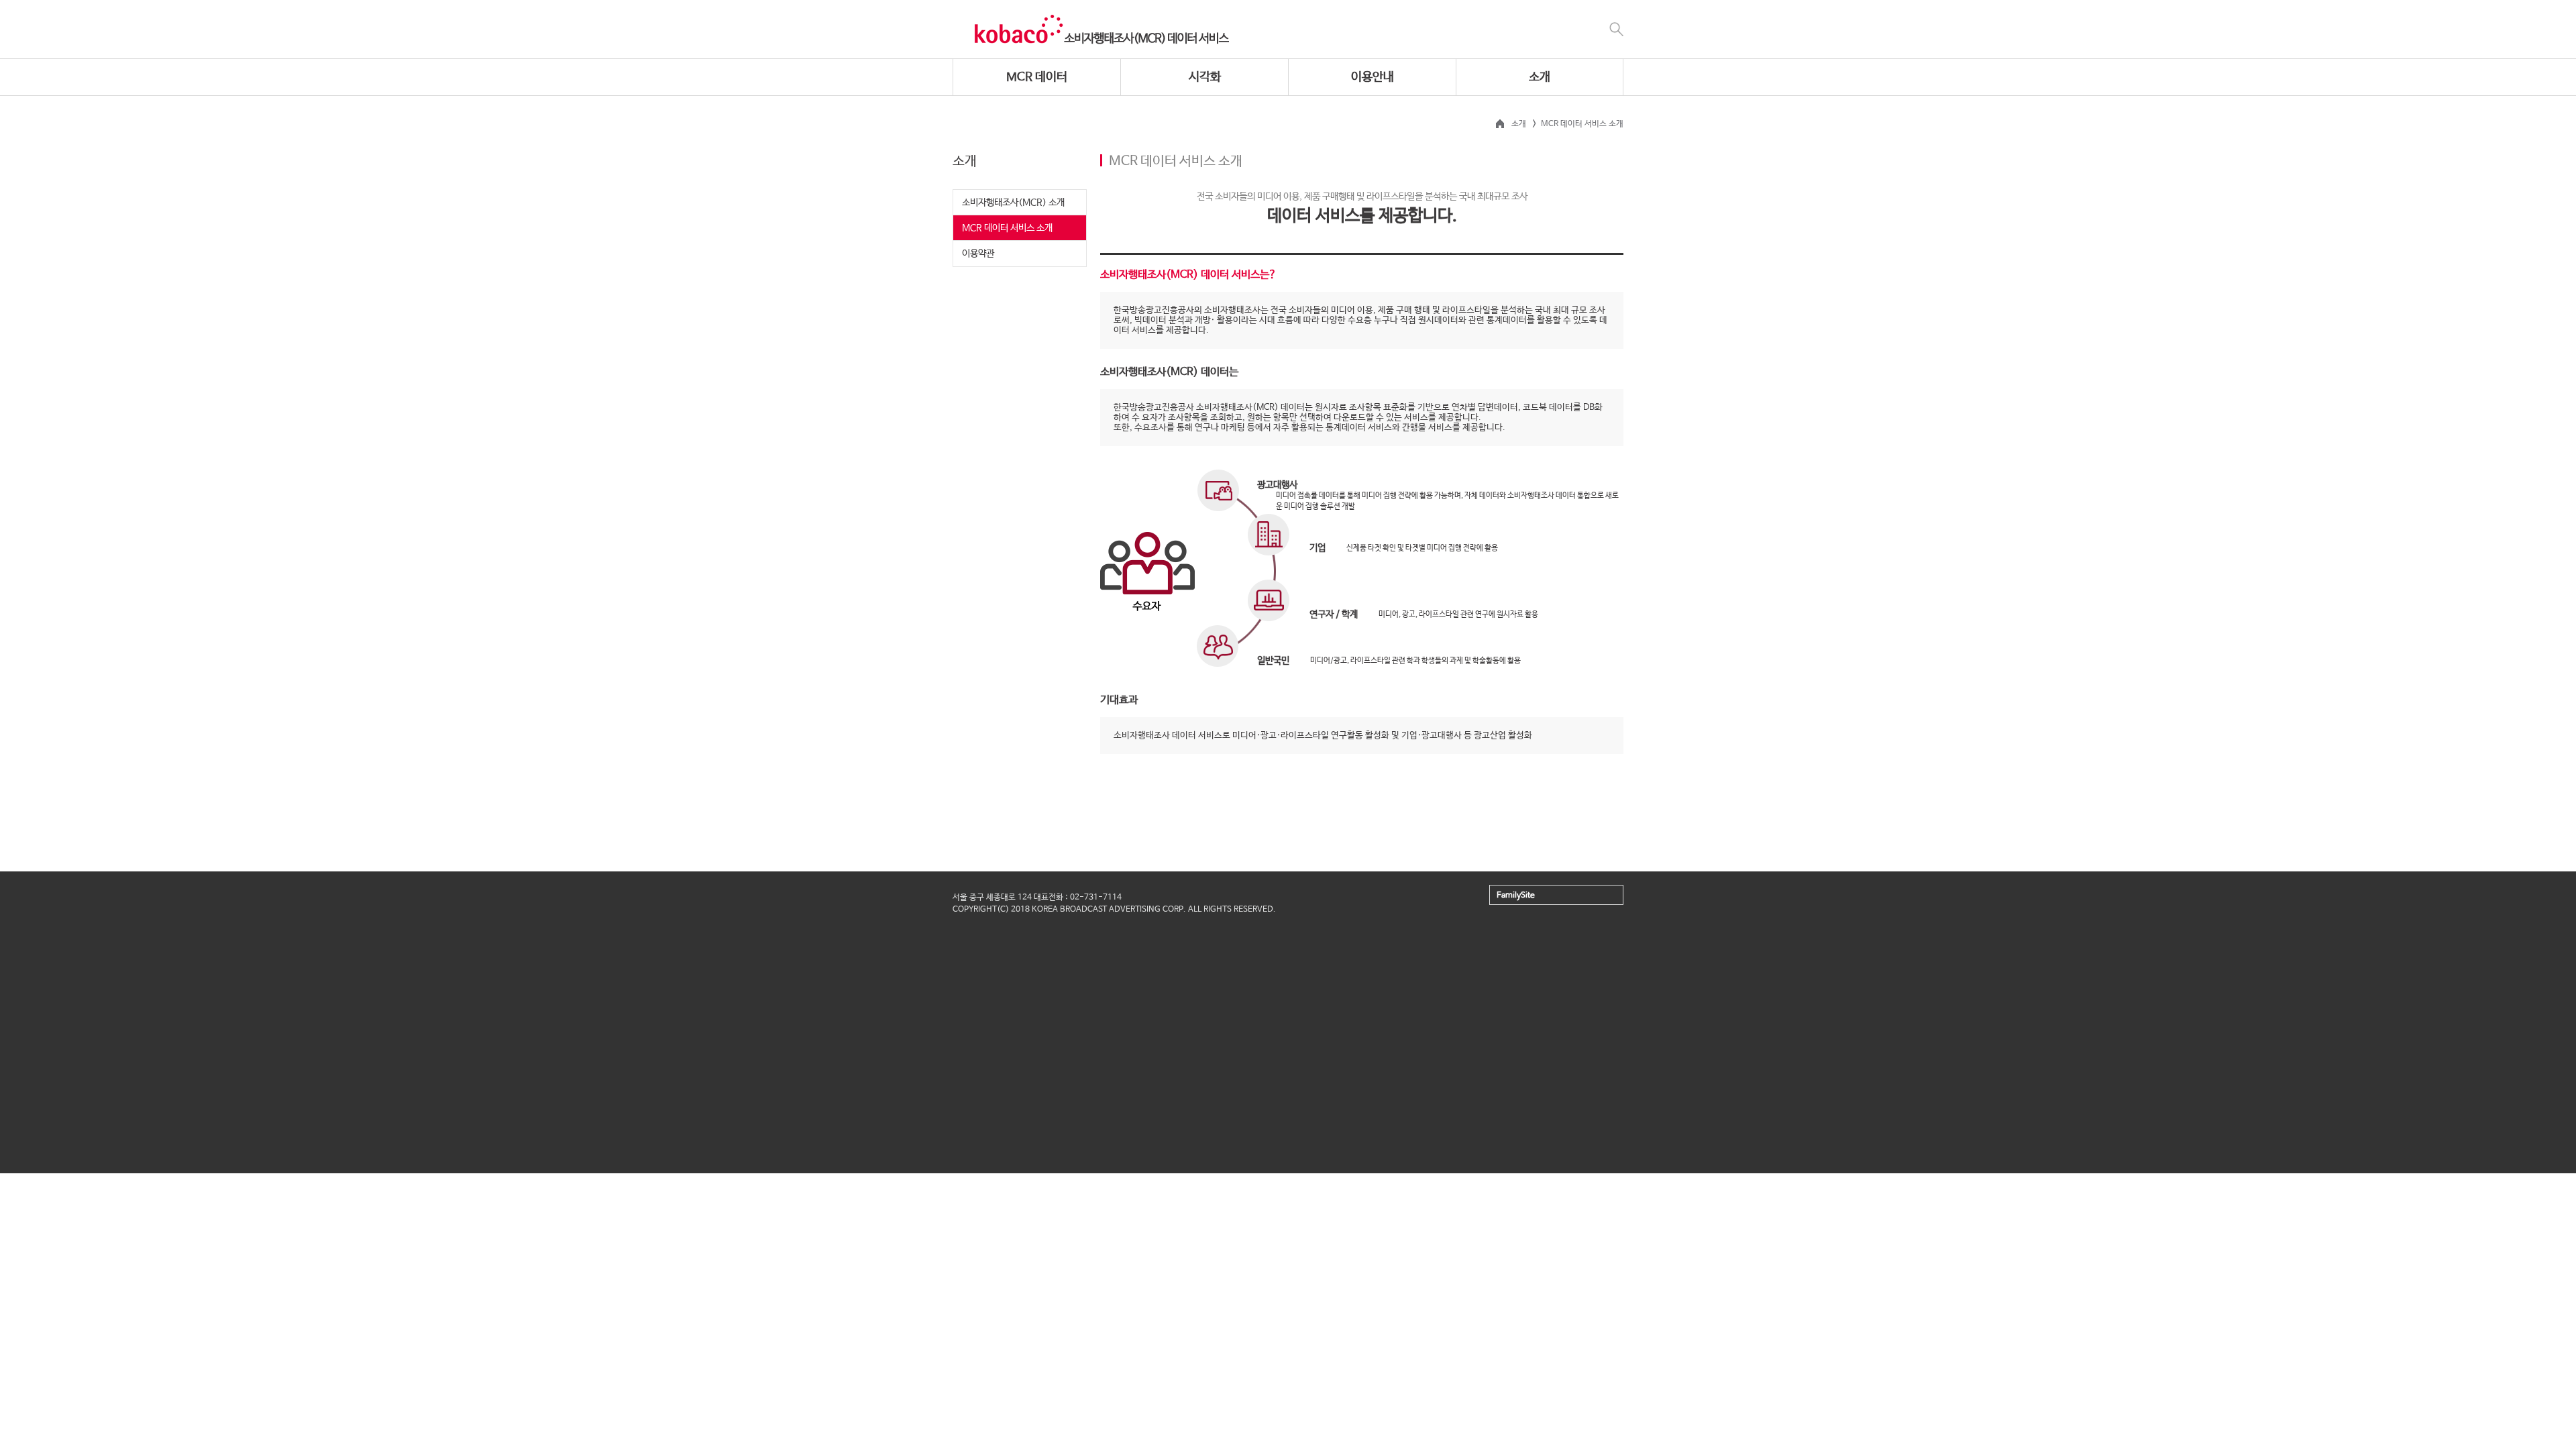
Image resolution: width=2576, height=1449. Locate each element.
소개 (1540, 77)
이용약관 (978, 254)
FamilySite (1516, 896)
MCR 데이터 (1037, 77)
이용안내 (1373, 77)
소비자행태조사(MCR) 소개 (1013, 203)
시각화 (1205, 77)
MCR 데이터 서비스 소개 (1007, 228)
